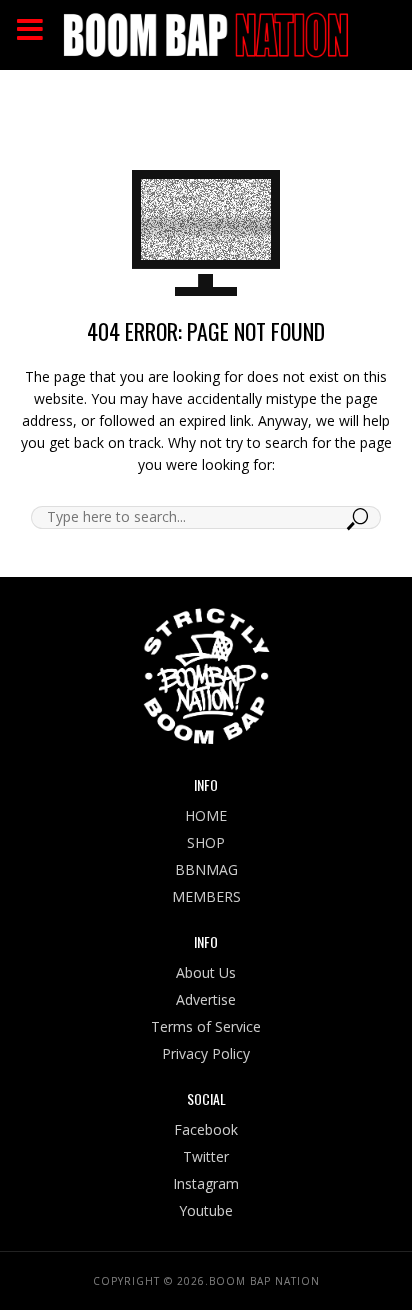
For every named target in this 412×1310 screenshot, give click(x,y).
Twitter (206, 1156)
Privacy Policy (206, 1053)
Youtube (206, 1210)
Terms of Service (206, 1026)
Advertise (206, 999)
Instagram (206, 1183)
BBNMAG (206, 869)
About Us (206, 972)
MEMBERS (206, 896)
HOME (206, 815)
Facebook (206, 1129)
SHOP (206, 842)
